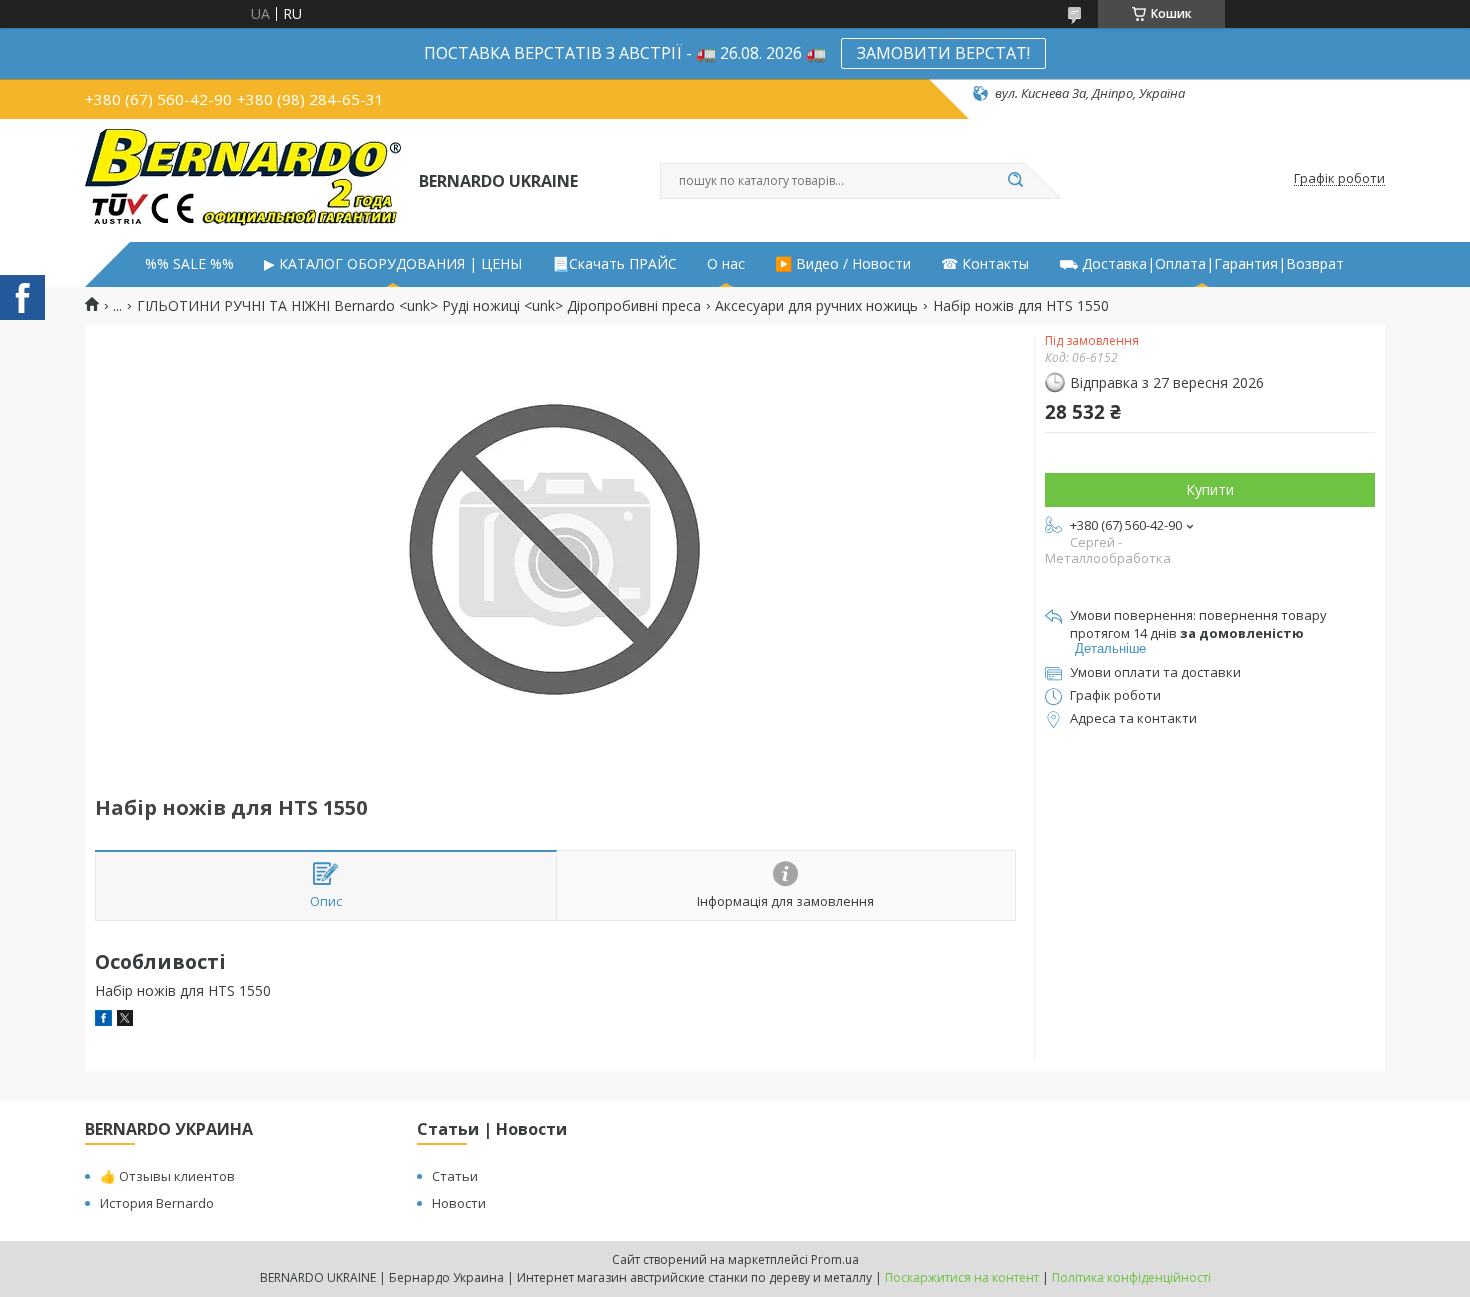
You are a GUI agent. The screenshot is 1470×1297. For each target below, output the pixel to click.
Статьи (455, 1176)
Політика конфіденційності (1131, 1277)
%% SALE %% (189, 264)
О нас (726, 264)
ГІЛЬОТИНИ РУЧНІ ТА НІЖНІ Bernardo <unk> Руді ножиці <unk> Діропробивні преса (419, 306)
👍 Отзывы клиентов (167, 1176)
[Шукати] (1015, 181)
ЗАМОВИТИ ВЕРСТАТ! (943, 53)
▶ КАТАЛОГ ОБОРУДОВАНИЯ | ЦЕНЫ (393, 264)
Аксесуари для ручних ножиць (816, 306)
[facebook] (103, 1020)
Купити (1210, 489)
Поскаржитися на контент (962, 1277)
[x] (125, 1020)
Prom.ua (835, 1259)
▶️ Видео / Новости (843, 264)
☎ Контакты (985, 264)
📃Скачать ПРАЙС (614, 264)
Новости (459, 1203)
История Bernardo (157, 1203)
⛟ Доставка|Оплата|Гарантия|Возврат (1201, 264)
